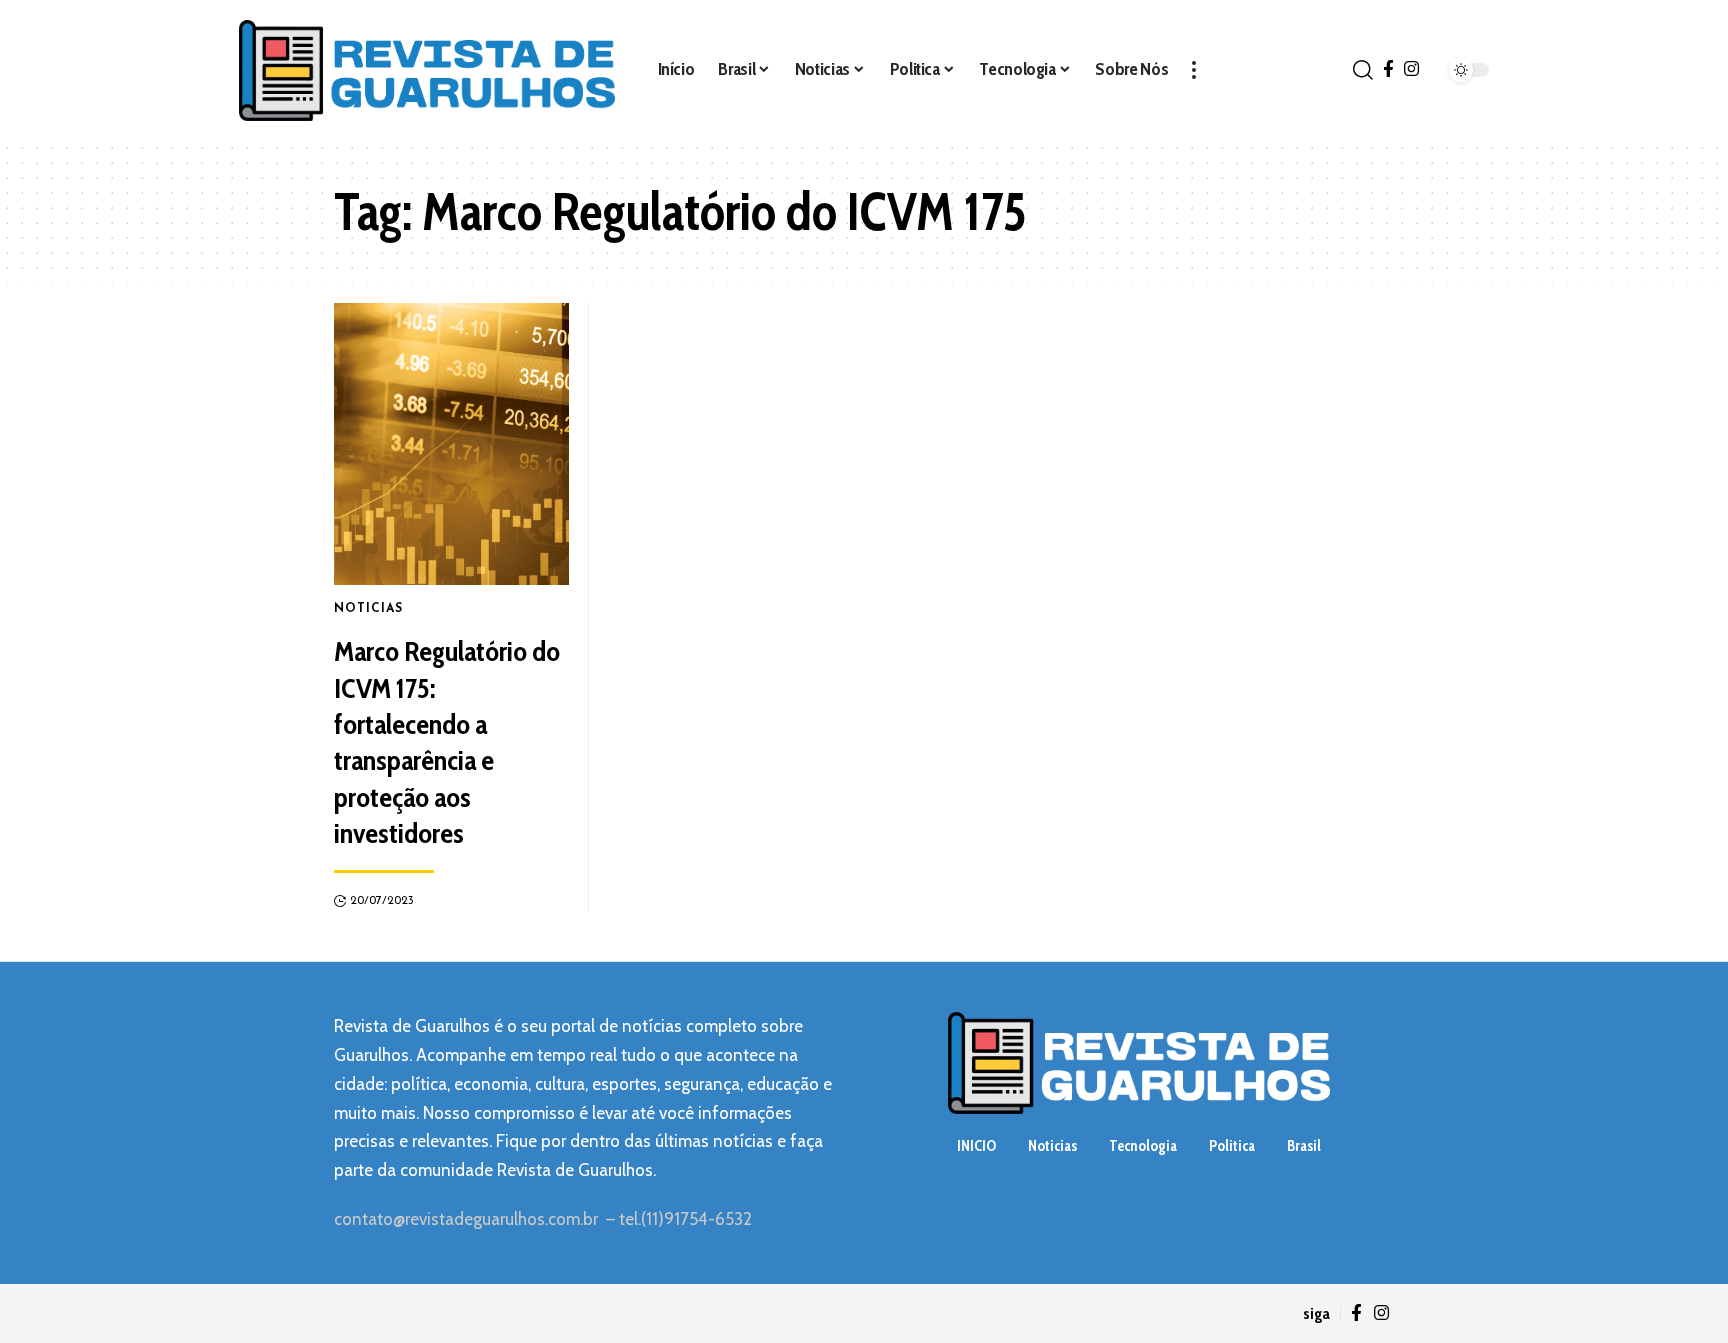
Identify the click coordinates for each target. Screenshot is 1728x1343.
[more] (1194, 70)
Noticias (368, 609)
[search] (1363, 70)
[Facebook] (1388, 69)
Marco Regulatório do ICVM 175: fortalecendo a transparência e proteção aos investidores (447, 742)
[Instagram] (1411, 69)
